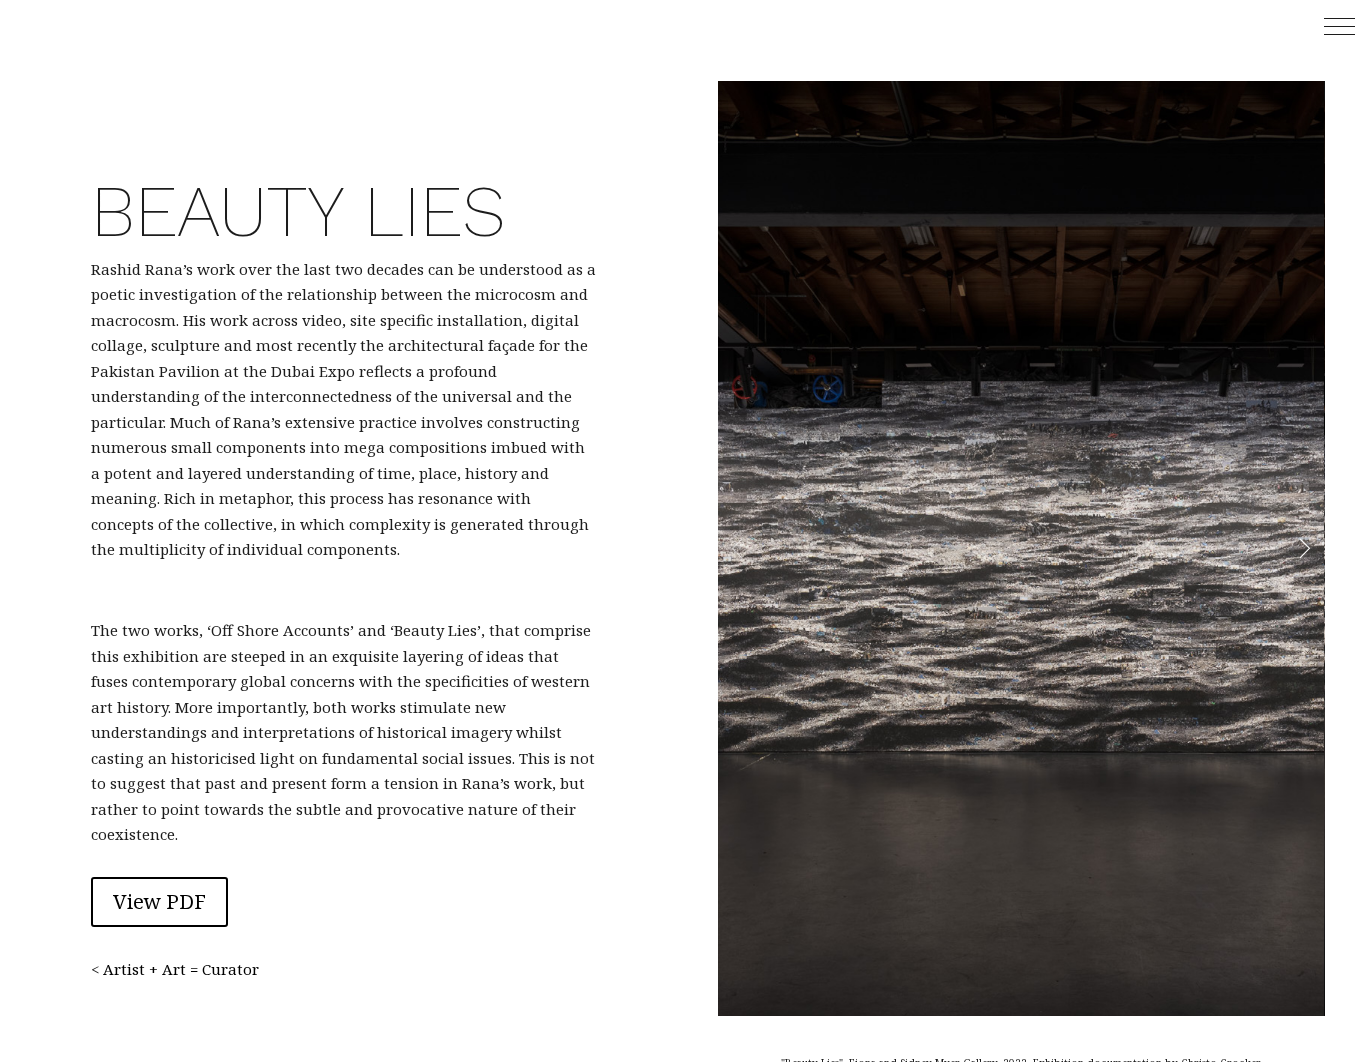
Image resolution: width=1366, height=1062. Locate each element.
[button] (1339, 26)
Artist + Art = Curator (181, 969)
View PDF (159, 901)
